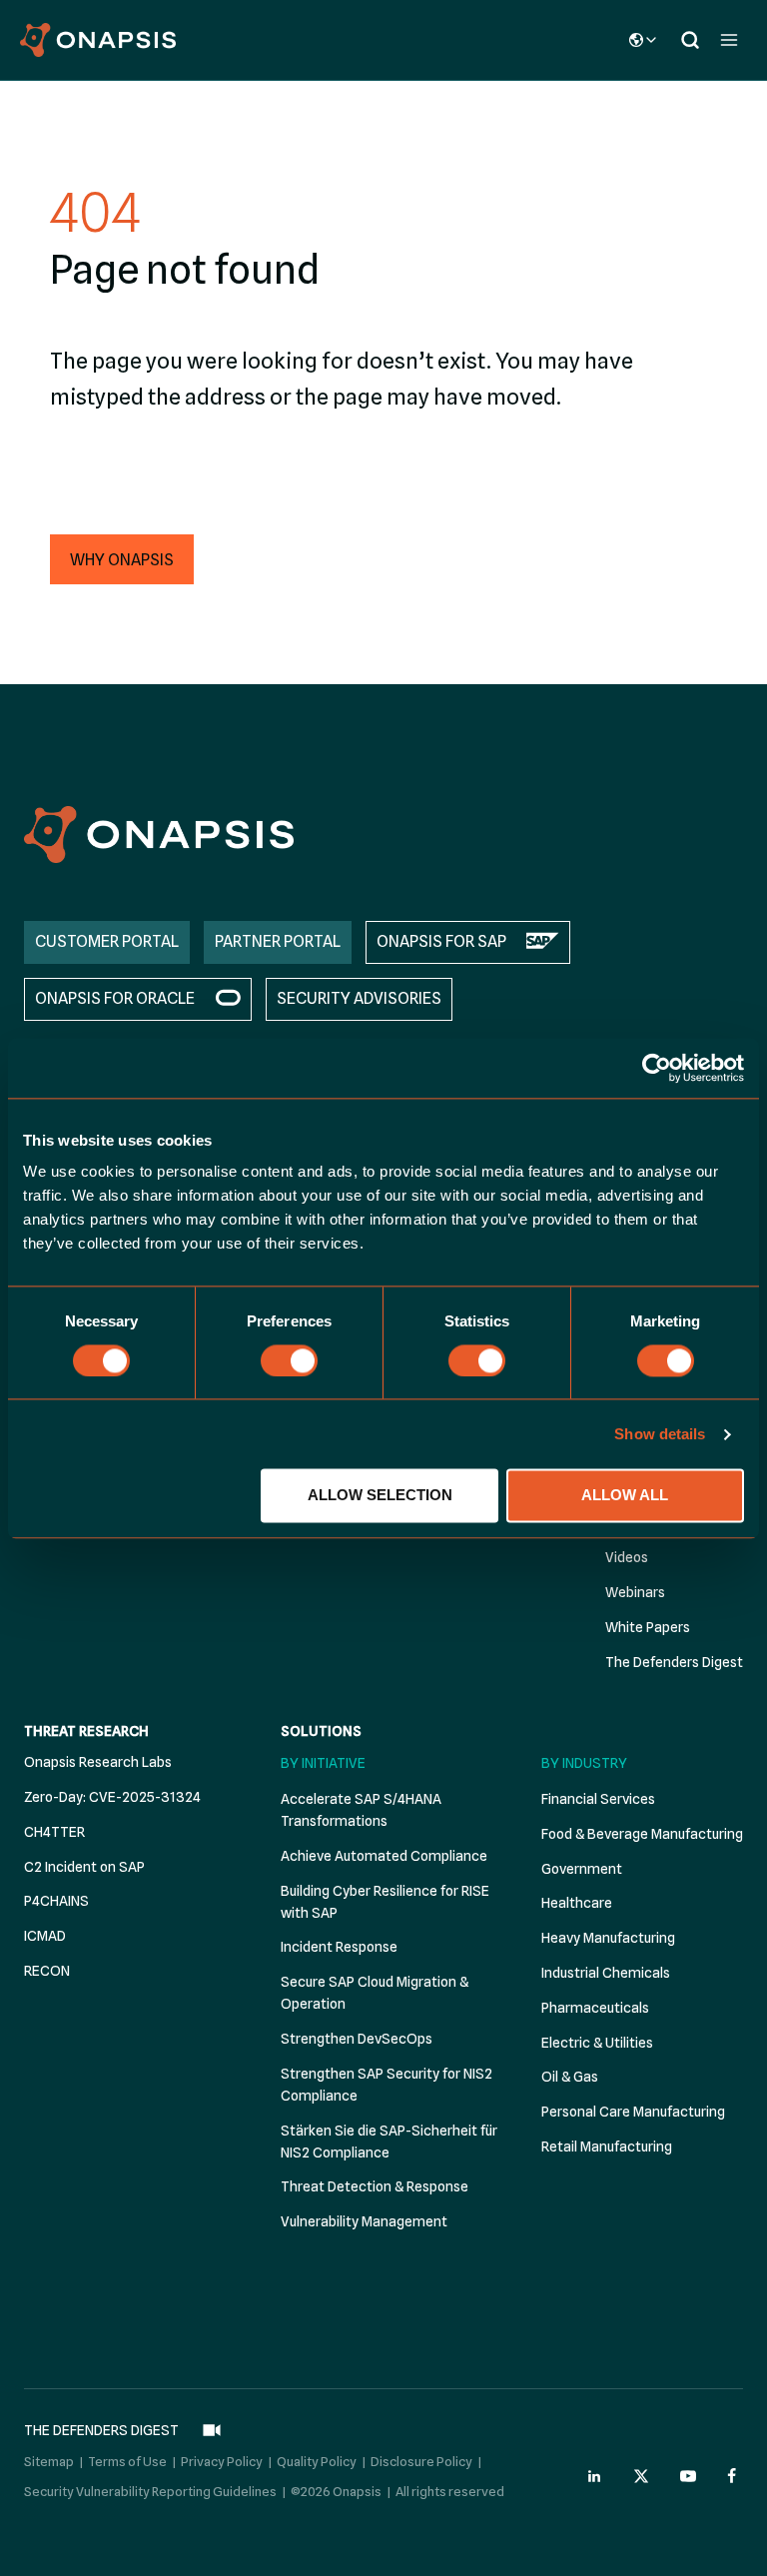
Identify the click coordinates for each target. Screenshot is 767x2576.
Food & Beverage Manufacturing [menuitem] (642, 1834)
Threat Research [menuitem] (86, 1731)
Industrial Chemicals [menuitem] (606, 1973)
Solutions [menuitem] (321, 1731)
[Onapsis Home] (159, 835)
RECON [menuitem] (47, 1971)
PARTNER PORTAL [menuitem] (278, 941)
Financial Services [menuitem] (598, 1799)
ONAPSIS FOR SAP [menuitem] (441, 941)
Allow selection (380, 1496)
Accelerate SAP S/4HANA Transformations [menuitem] (361, 1810)
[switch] (289, 1360)
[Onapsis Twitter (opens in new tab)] (641, 2476)
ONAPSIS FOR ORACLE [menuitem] (115, 998)
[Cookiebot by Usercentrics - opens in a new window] (657, 1068)
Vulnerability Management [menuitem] (364, 2221)
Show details (660, 1434)
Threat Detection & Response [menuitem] (375, 2186)
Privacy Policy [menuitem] (222, 2461)
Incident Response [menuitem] (339, 1947)
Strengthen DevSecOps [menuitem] (357, 2039)
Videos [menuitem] (627, 1557)
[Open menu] (729, 39)
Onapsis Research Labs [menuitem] (98, 1762)
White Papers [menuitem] (648, 1627)
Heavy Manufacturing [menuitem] (608, 1938)
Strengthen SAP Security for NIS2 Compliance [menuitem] (386, 2085)
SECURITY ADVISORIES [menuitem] (359, 998)
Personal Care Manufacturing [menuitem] (633, 2112)
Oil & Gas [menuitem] (570, 2077)
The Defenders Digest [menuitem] (674, 1662)
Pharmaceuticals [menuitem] (595, 2008)
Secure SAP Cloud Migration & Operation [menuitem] (375, 1993)
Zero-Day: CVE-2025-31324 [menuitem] (112, 1797)
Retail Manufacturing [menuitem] (607, 2147)
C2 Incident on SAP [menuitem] (84, 1867)
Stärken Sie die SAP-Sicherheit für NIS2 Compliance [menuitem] (389, 2142)
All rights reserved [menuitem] (450, 2491)
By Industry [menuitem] (584, 1763)
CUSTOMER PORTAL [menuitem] (107, 941)
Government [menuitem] (582, 1869)
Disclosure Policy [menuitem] (421, 2461)
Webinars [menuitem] (635, 1592)
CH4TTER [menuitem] (54, 1832)
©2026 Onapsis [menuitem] (336, 2491)
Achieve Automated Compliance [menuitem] (384, 1856)
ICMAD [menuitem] (45, 1936)
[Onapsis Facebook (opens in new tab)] (735, 2476)
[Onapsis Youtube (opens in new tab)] (688, 2476)
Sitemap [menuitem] (49, 2461)
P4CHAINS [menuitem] (56, 1901)
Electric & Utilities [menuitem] (597, 2043)
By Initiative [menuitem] (323, 1763)
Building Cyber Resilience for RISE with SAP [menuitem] (385, 1902)
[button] (122, 559)
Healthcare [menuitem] (577, 1903)
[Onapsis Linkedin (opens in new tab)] (595, 2476)
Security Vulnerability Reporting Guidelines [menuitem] (150, 2491)
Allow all (625, 1496)
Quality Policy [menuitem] (317, 2461)
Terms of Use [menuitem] (127, 2461)
